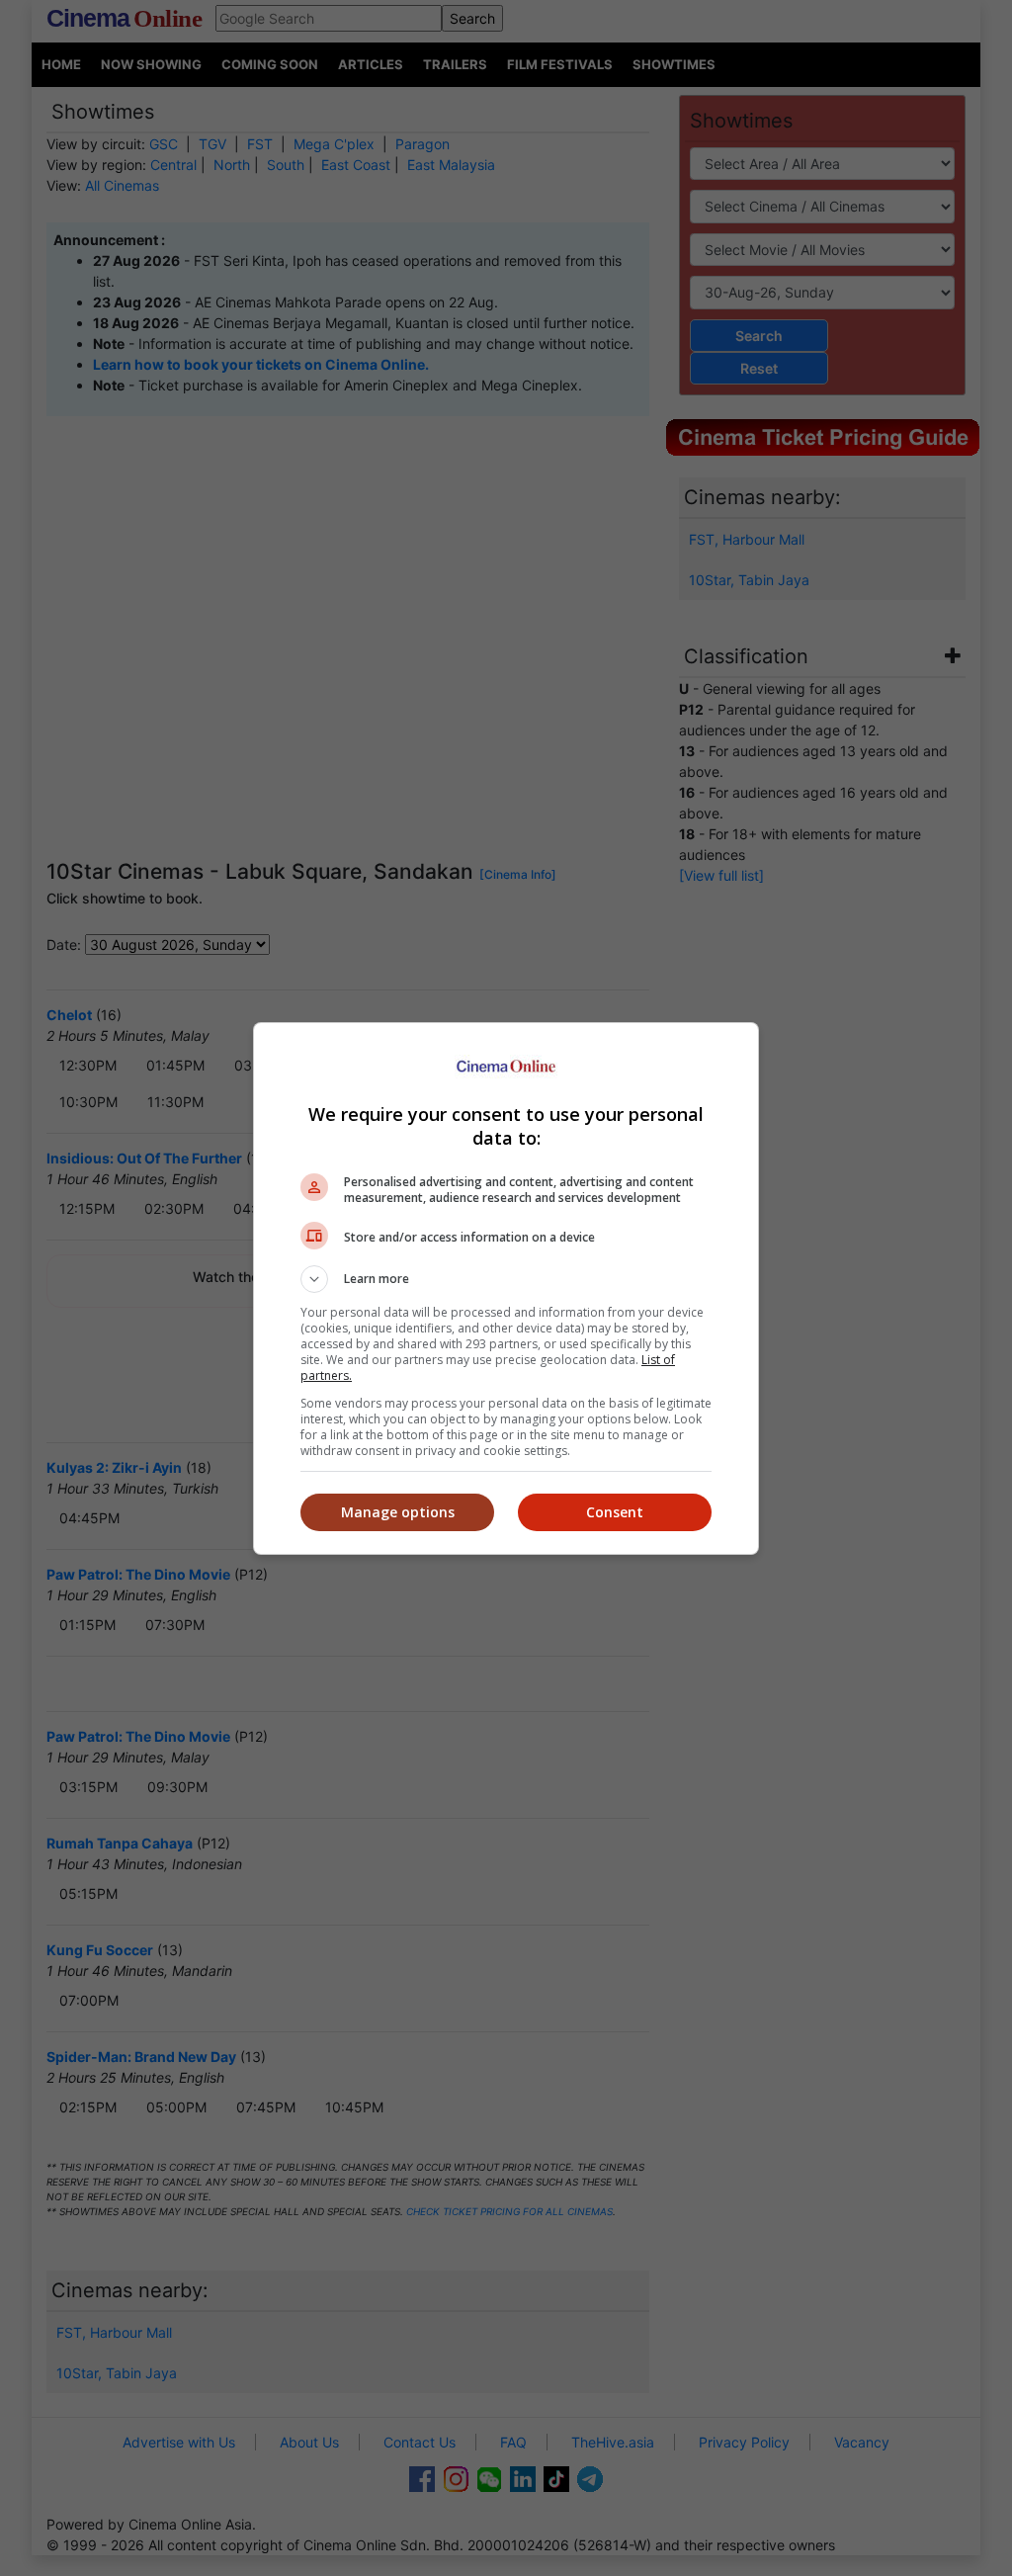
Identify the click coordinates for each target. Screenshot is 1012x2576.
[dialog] (506, 1288)
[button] (506, 1279)
